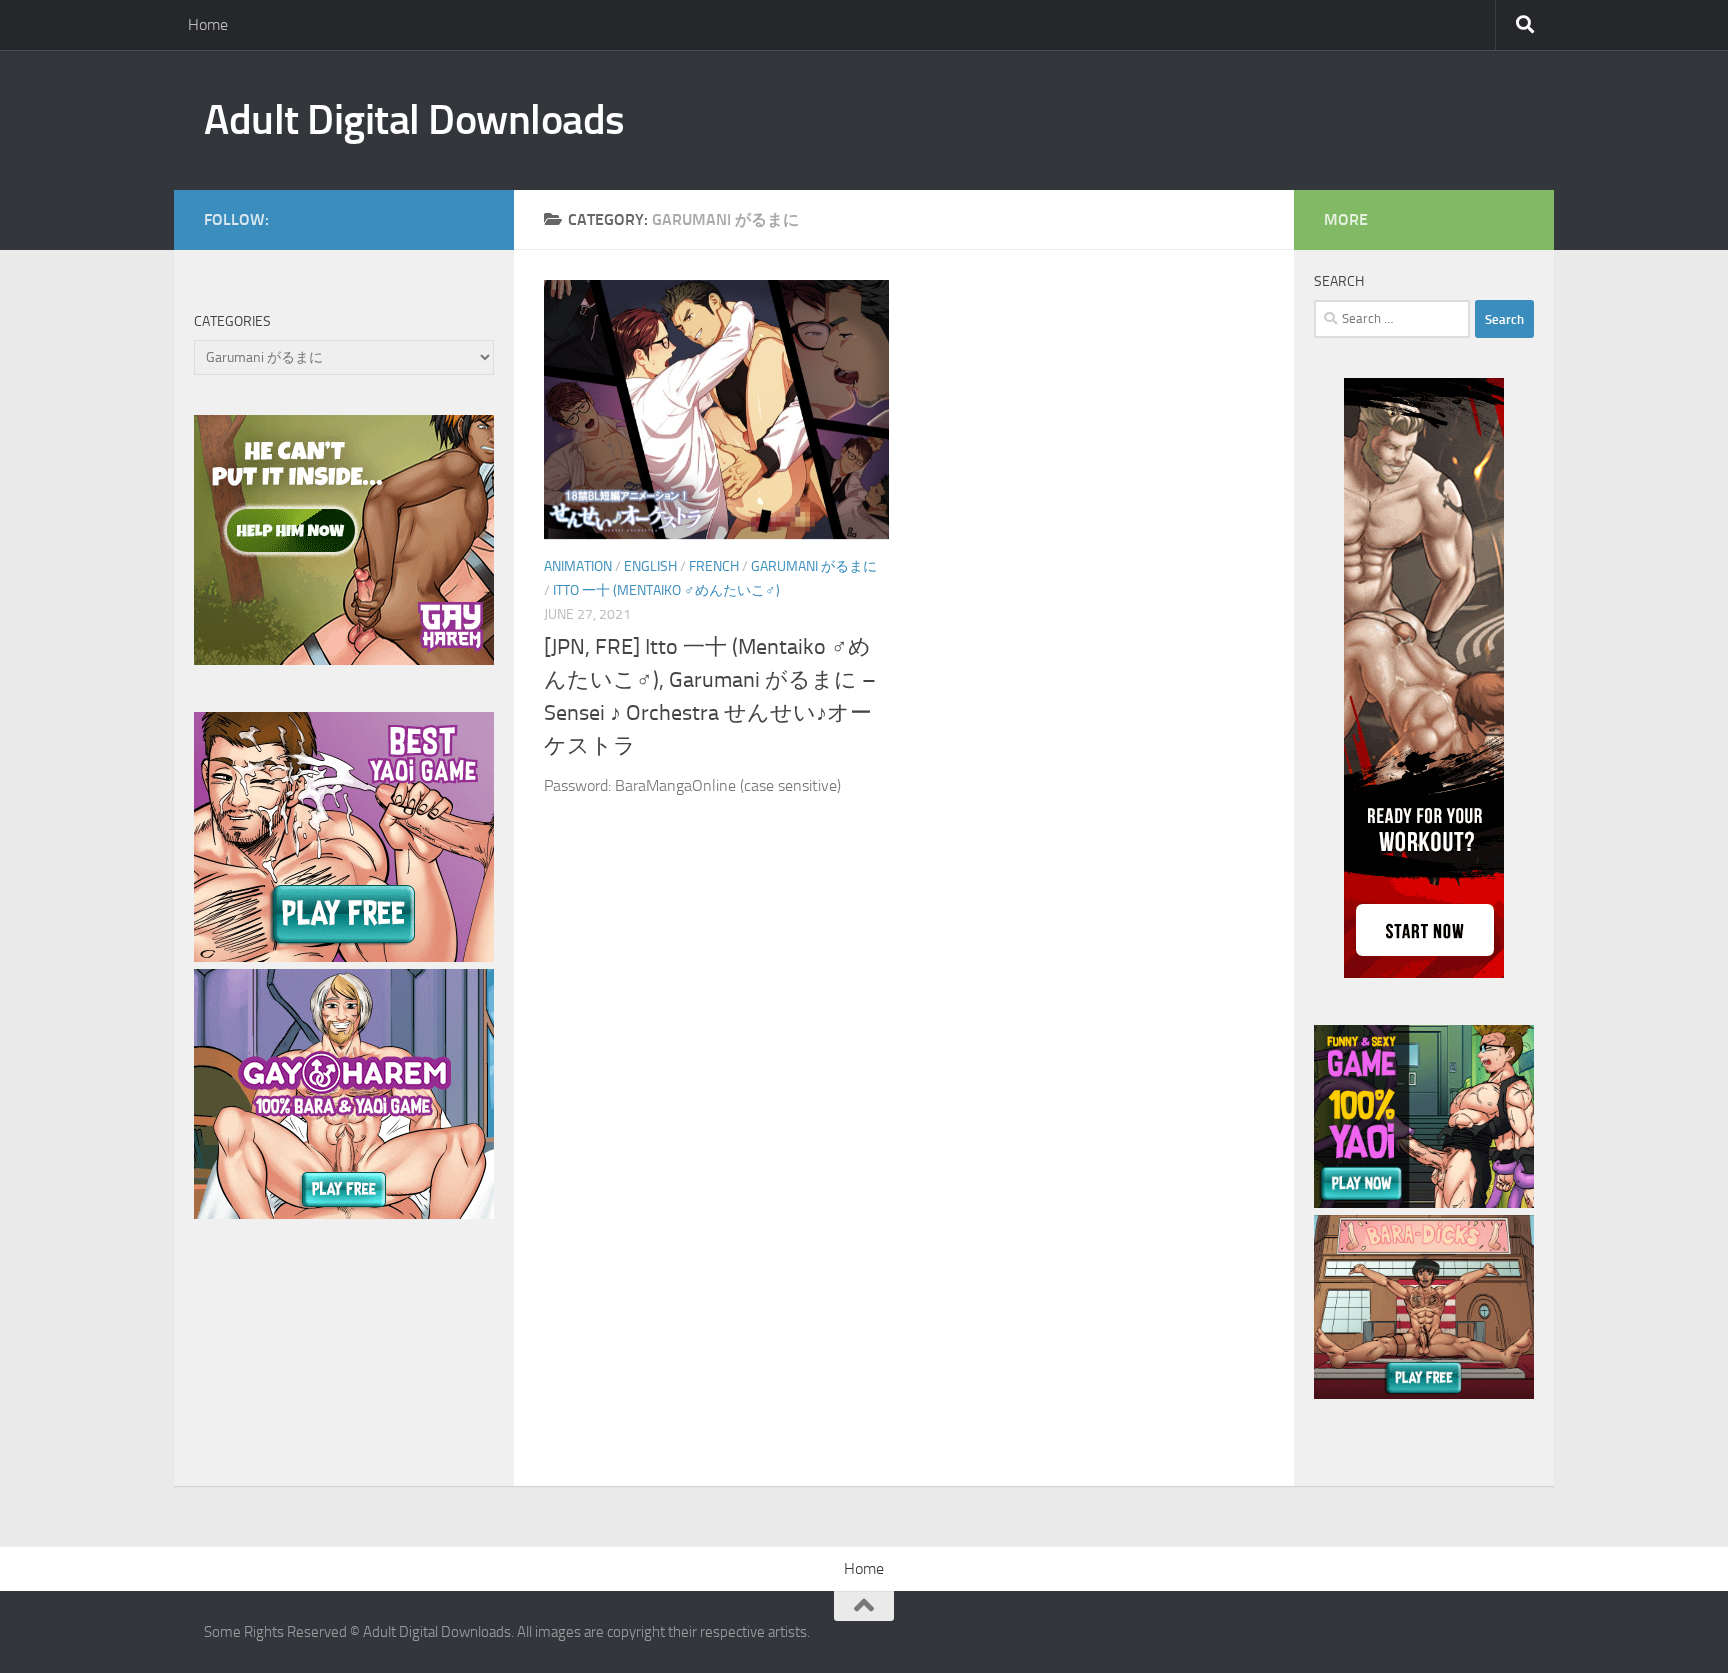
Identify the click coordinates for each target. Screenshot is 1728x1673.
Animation (578, 566)
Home (208, 24)
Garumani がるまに (814, 566)
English (650, 566)
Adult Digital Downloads (414, 120)
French (714, 566)
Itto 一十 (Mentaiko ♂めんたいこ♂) (666, 590)
